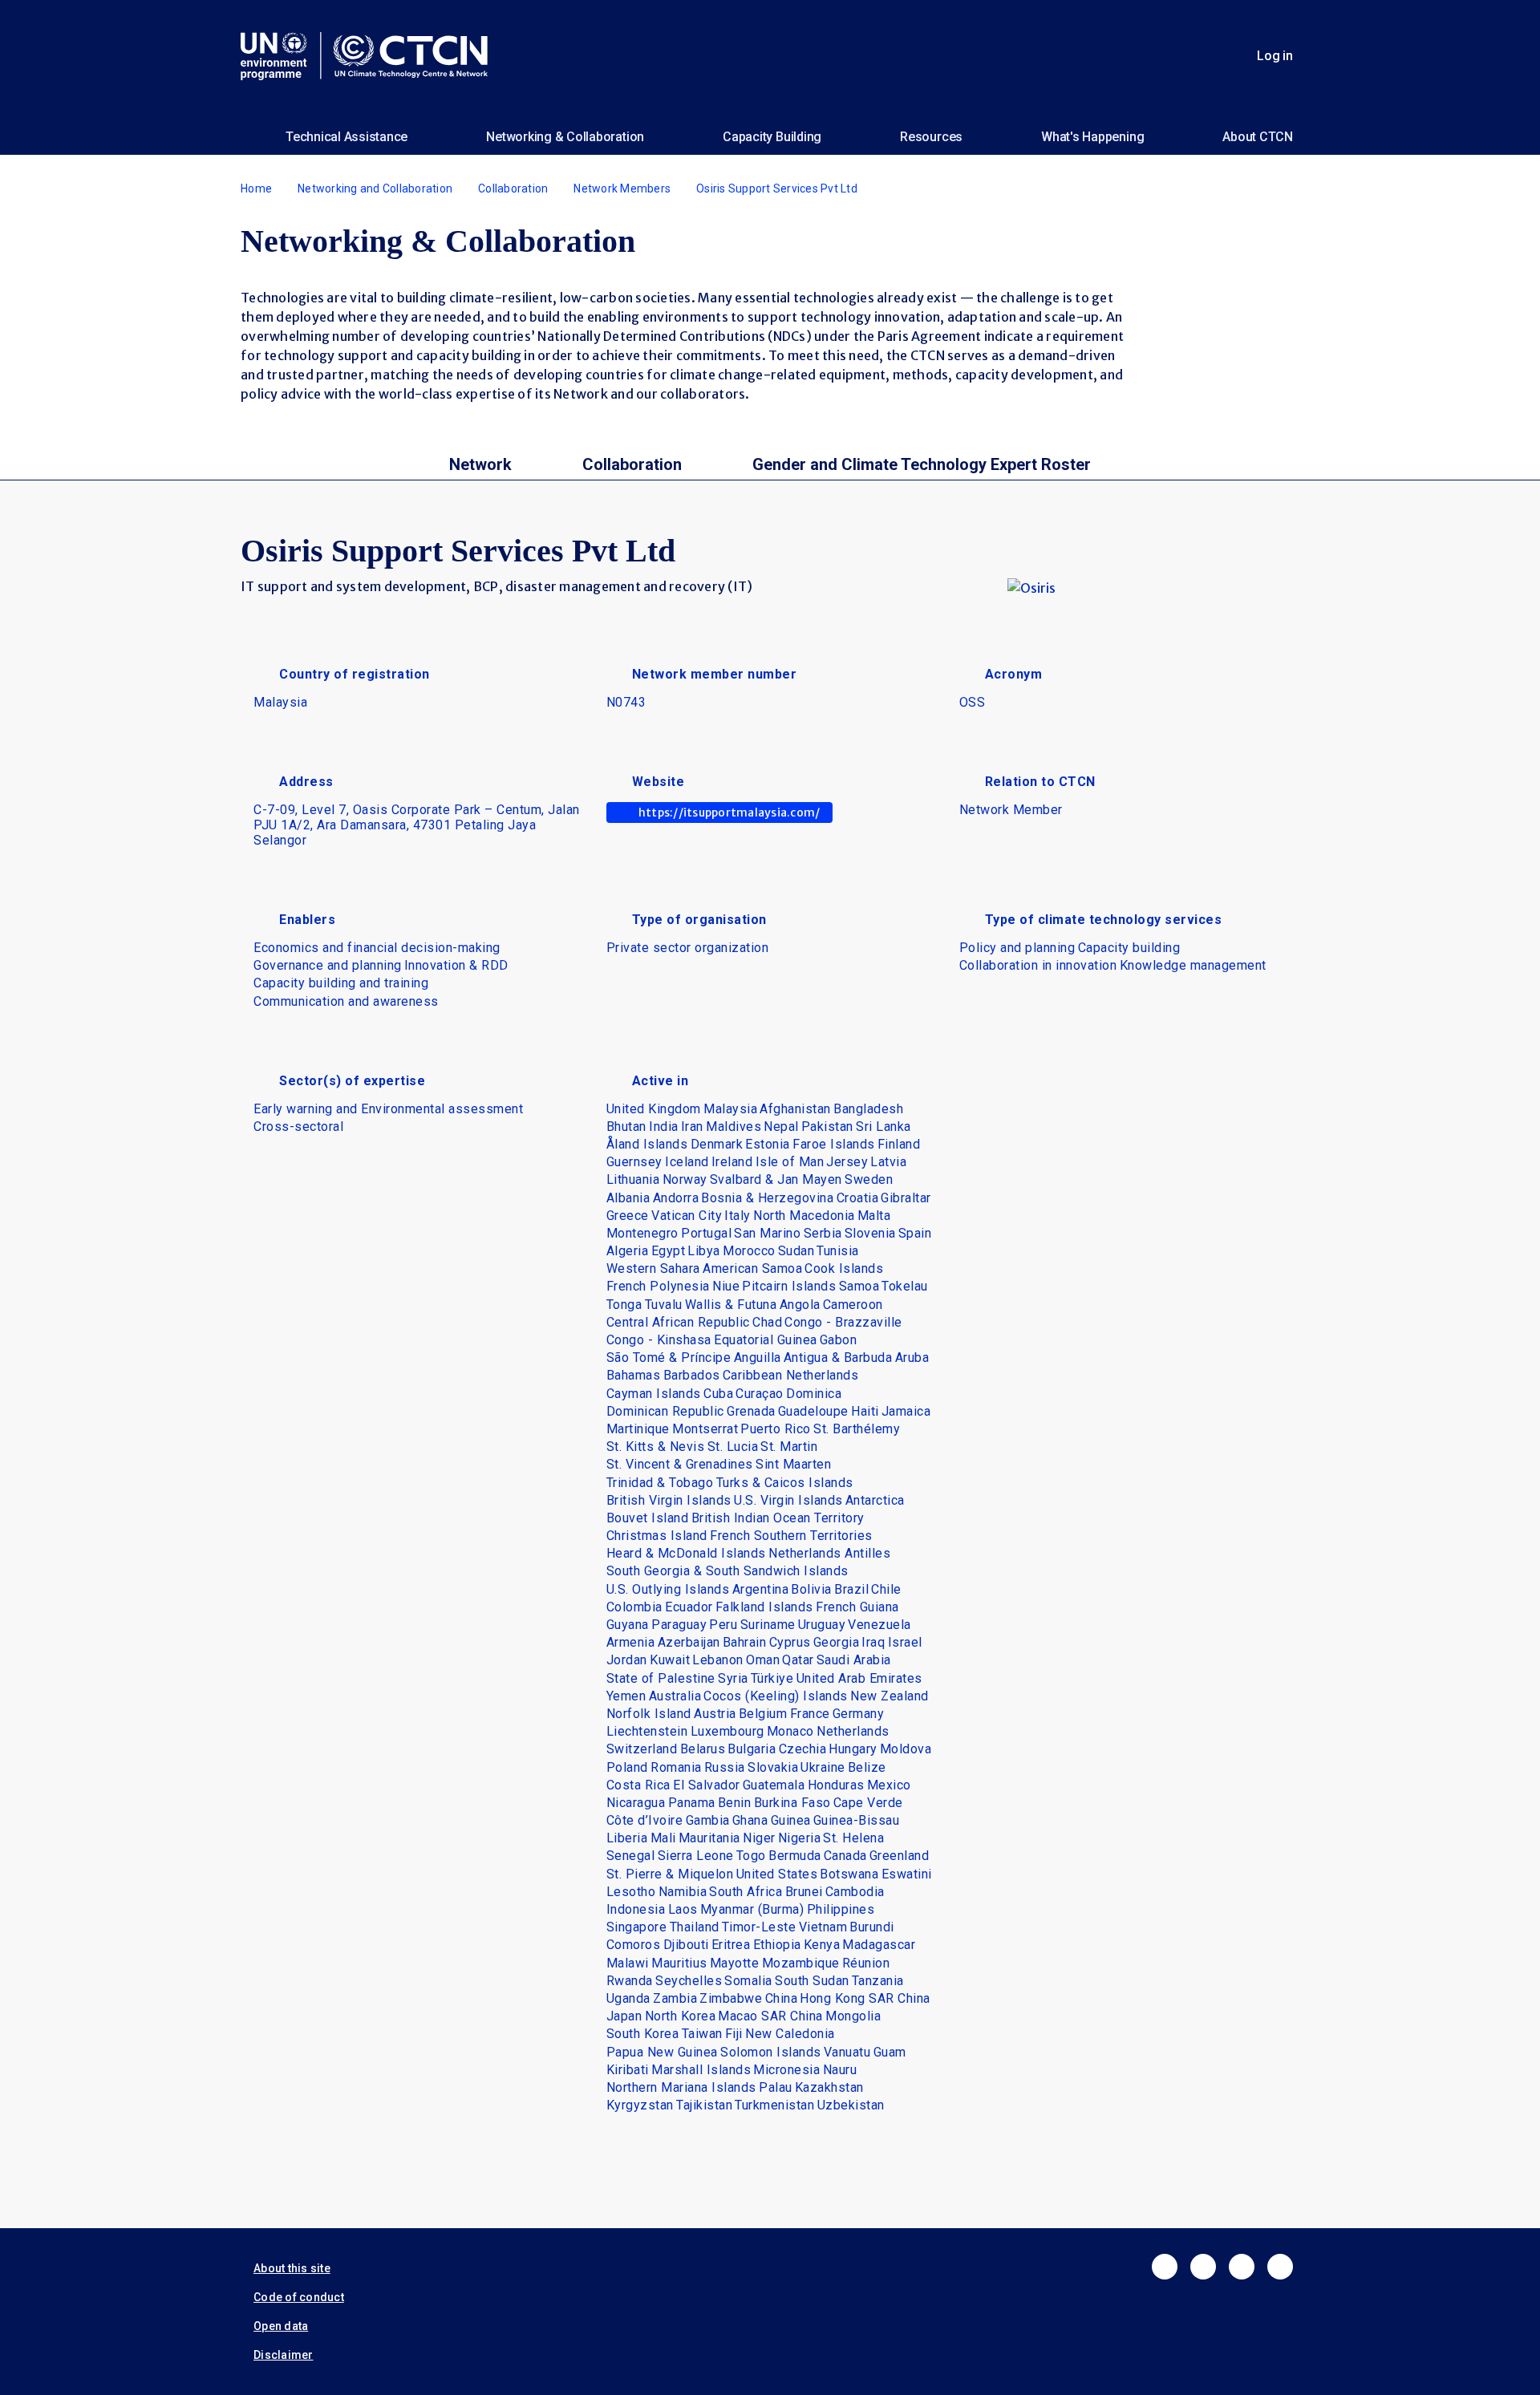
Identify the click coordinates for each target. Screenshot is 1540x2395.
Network (480, 464)
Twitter (1203, 2267)
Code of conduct (299, 2297)
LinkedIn (1242, 2267)
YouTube (1280, 2267)
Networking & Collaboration (565, 137)
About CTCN (1258, 137)
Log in (1275, 56)
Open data (281, 2326)
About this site (292, 2268)
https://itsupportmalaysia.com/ (729, 813)
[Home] (371, 56)
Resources (931, 137)
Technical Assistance (346, 137)
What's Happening (1092, 137)
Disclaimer (284, 2355)
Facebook (1165, 2267)
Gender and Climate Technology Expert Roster (922, 464)
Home (256, 188)
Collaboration (513, 188)
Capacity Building (772, 137)
